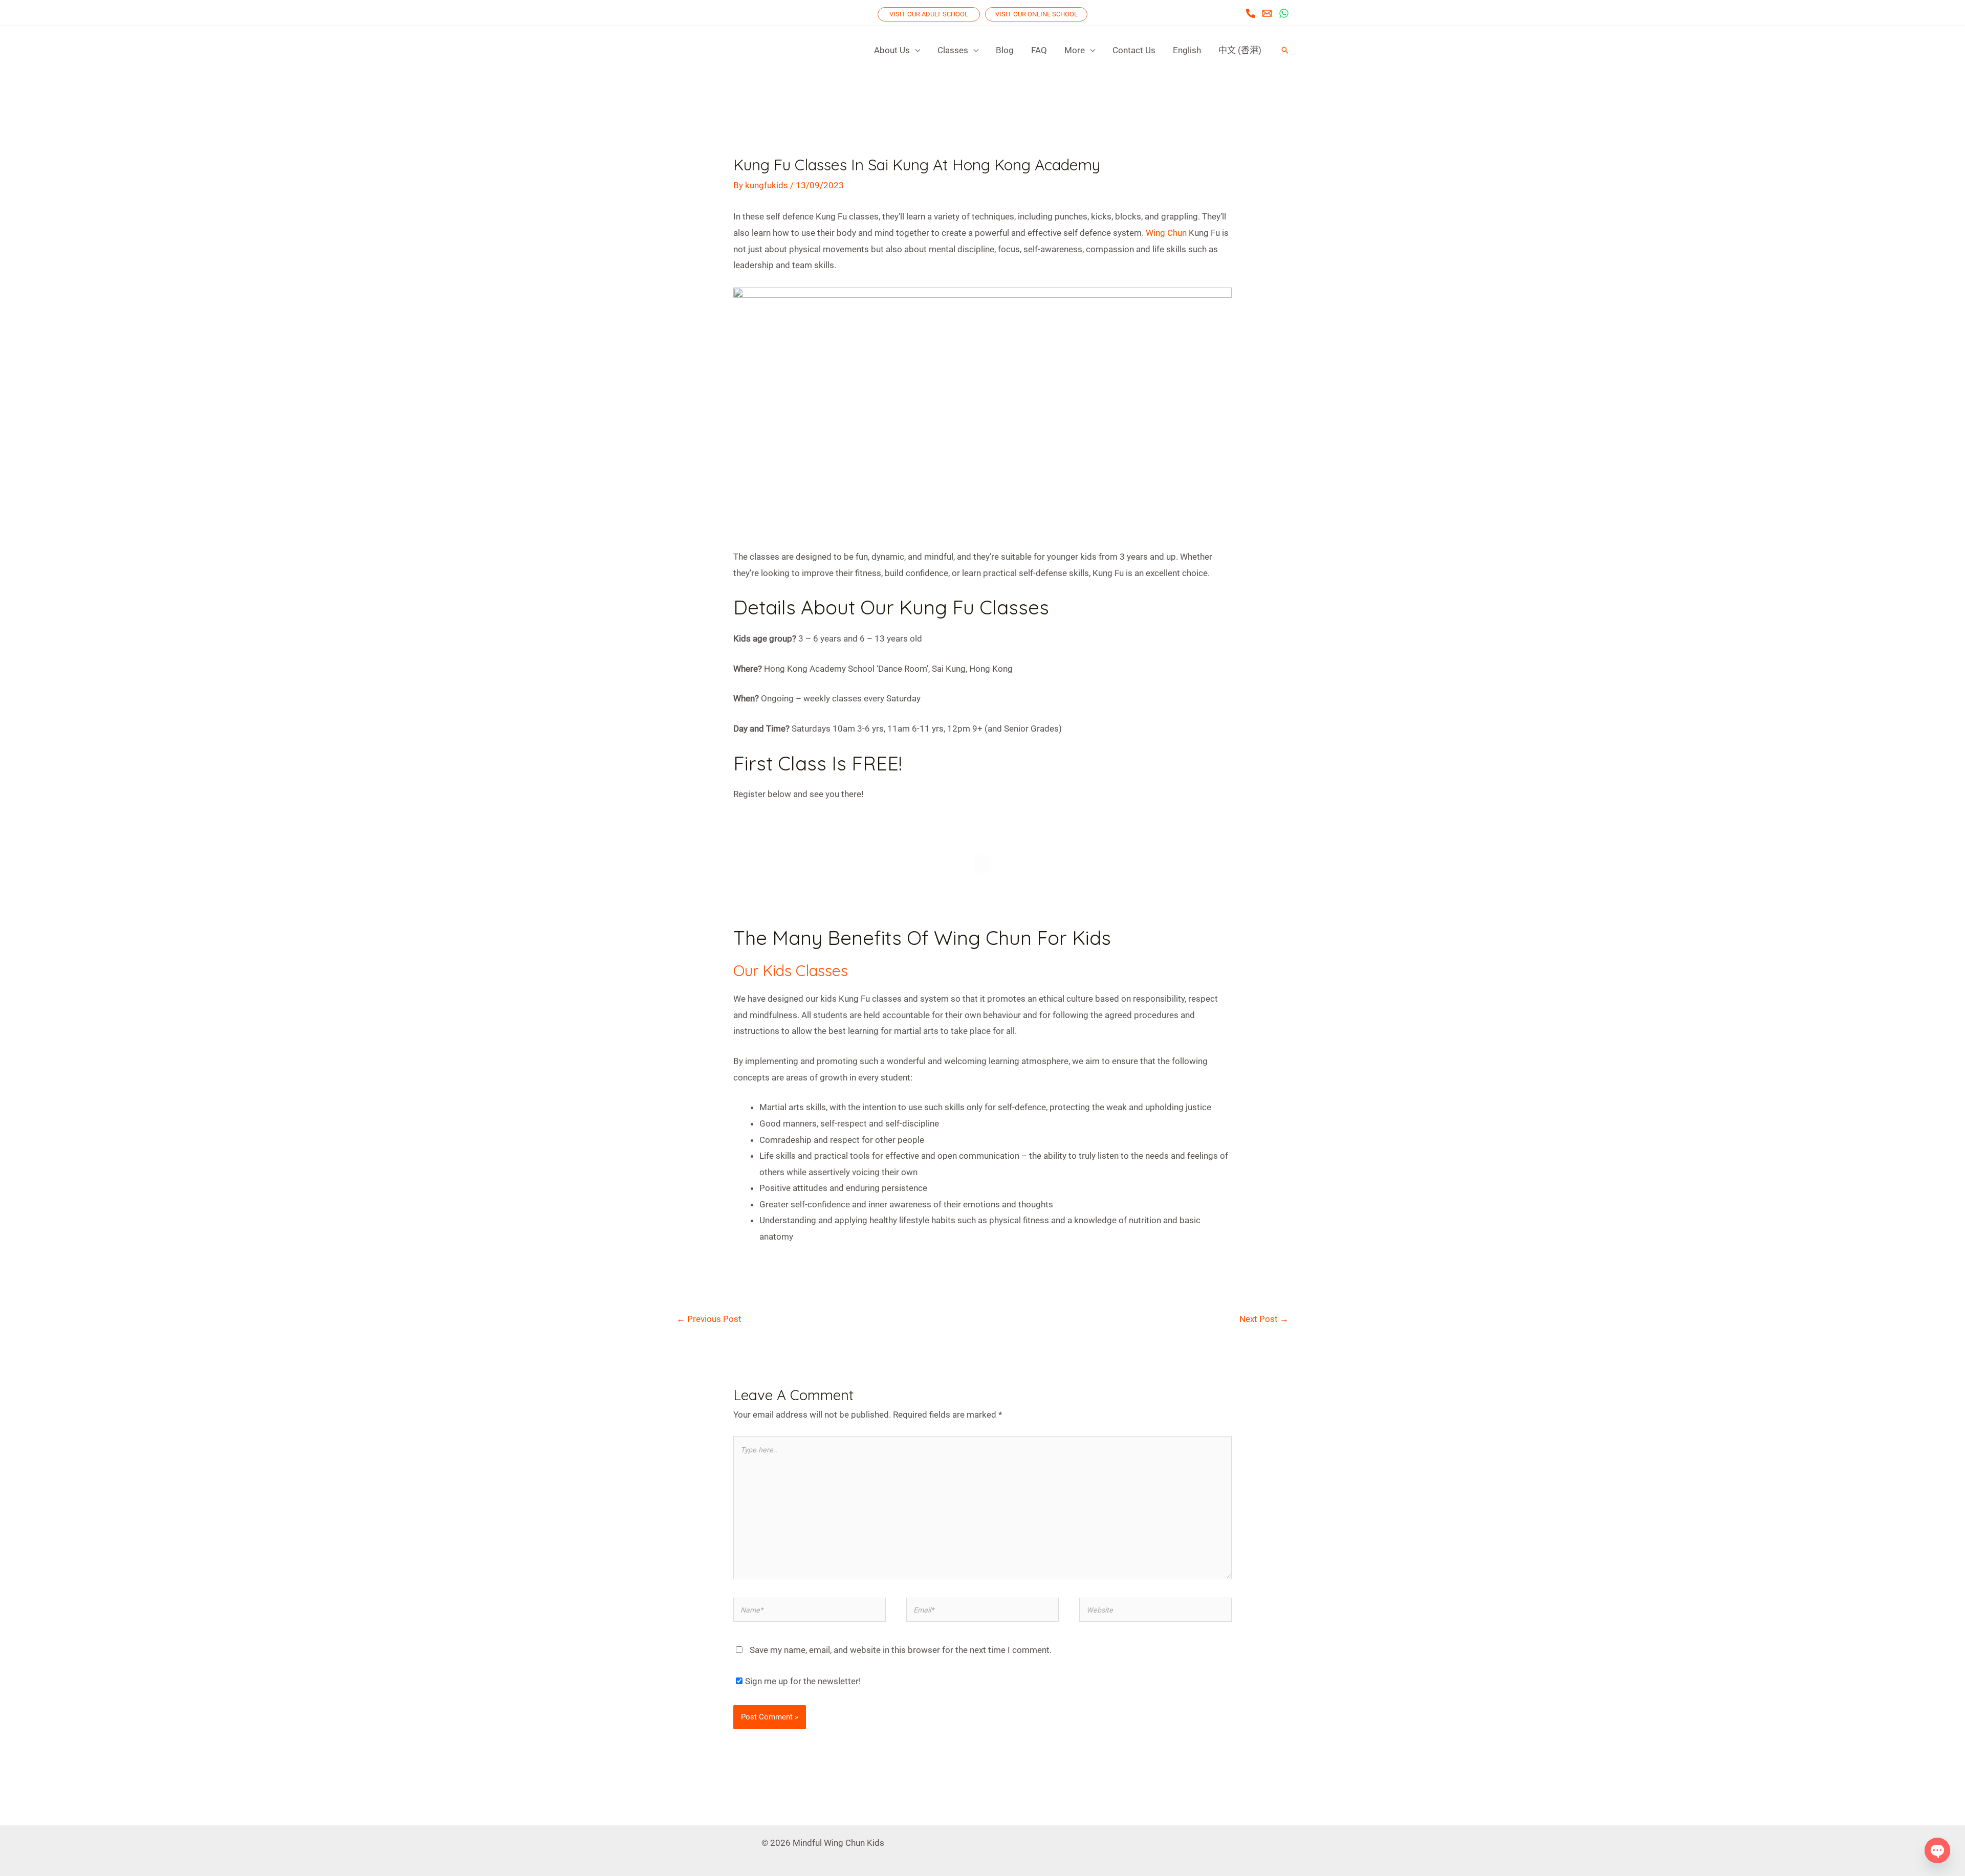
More (1075, 50)
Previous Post (709, 1319)
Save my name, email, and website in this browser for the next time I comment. (901, 1650)
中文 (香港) (1240, 50)
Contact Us (1134, 50)
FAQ (1039, 50)
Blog (1005, 50)
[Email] (1267, 13)
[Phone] (1251, 13)
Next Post (1264, 1319)
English (1187, 50)
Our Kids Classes (791, 970)
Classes (953, 50)
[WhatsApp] (1284, 13)
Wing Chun (1166, 233)
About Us (892, 50)
